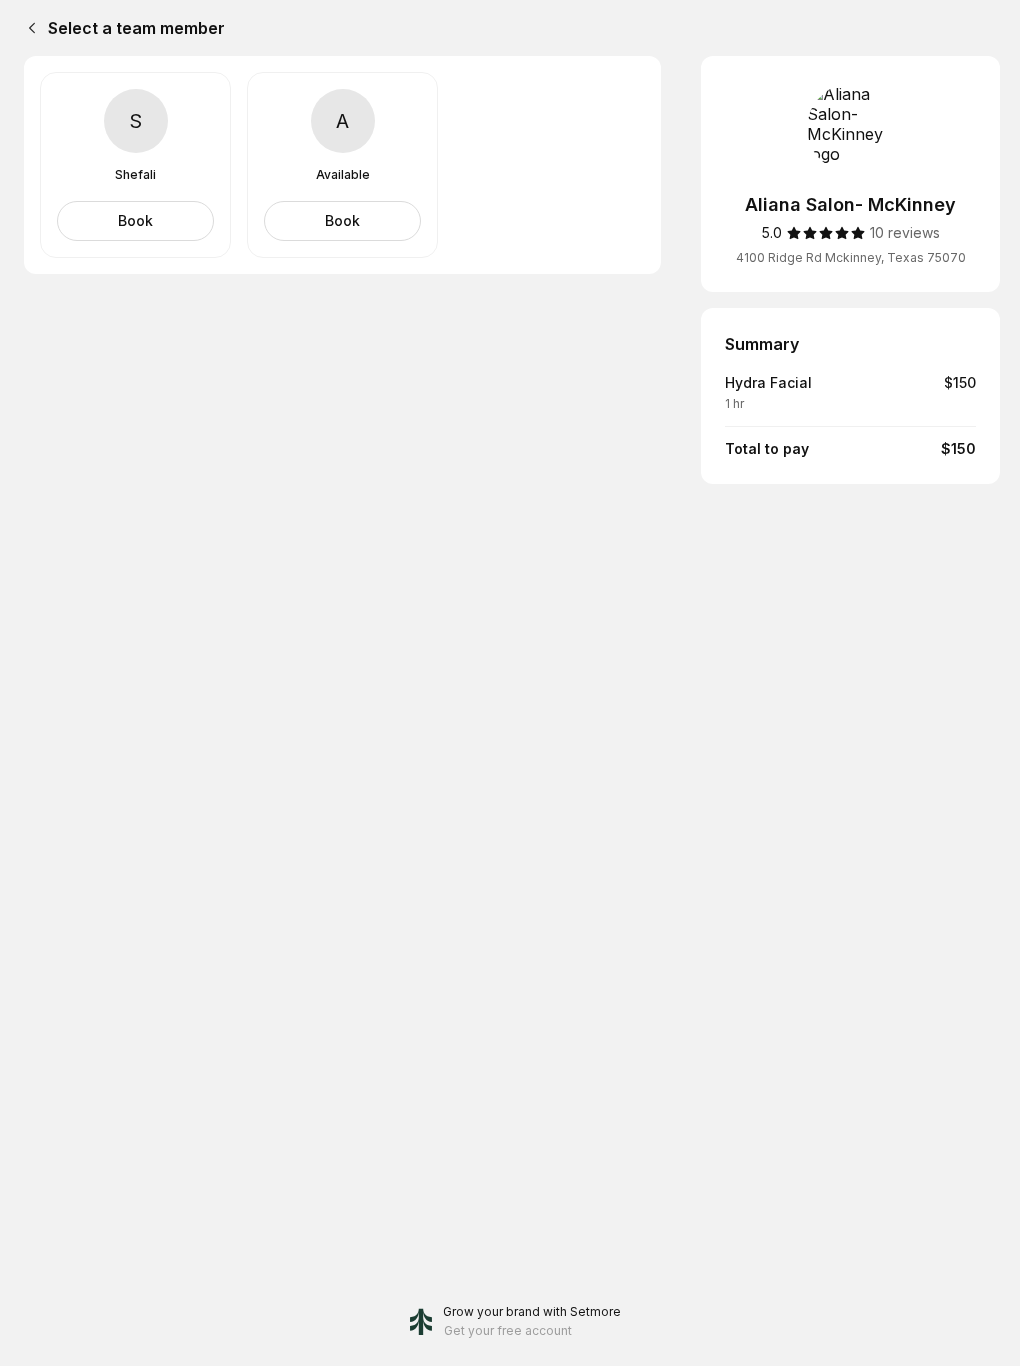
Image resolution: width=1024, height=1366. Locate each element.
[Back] (28, 28)
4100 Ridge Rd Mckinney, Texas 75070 (851, 257)
